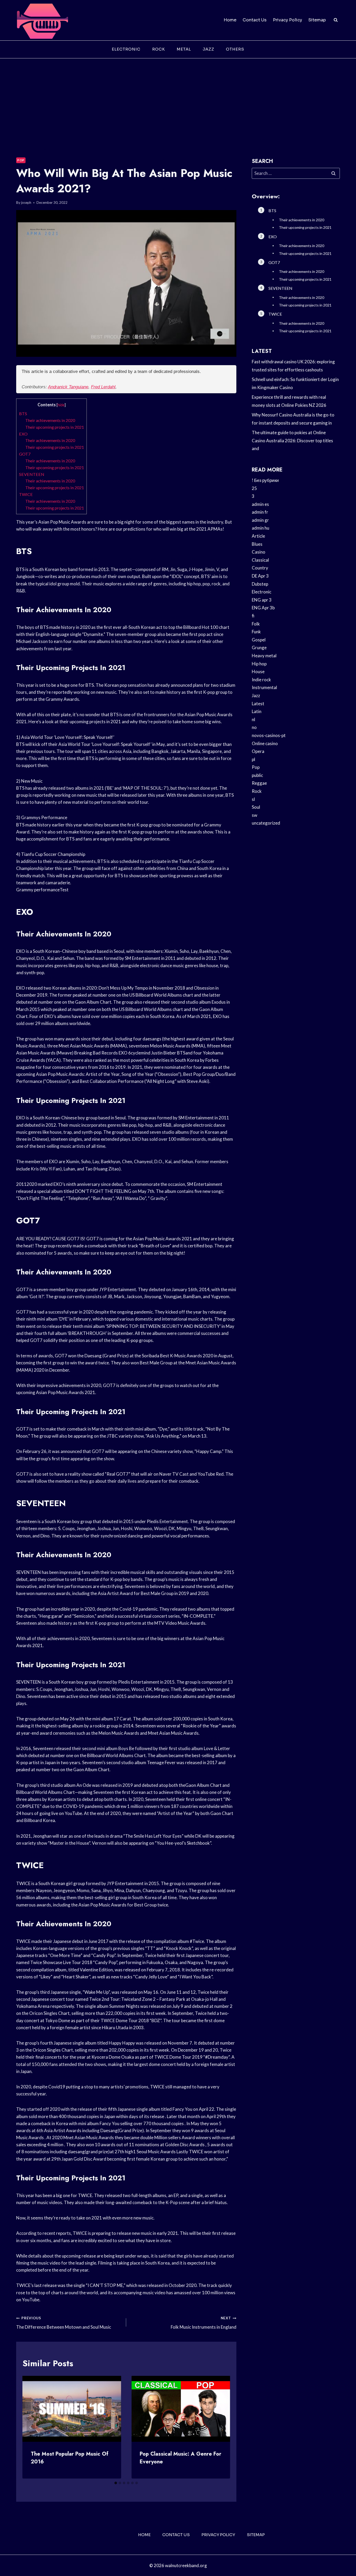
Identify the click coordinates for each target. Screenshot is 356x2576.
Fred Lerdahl (103, 387)
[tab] (116, 2483)
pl (253, 759)
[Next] (222, 2427)
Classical (260, 560)
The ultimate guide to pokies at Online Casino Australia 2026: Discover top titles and (292, 440)
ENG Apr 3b (263, 608)
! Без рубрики (265, 480)
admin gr (260, 520)
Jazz (208, 49)
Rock (159, 49)
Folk (256, 624)
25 (254, 488)
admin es (260, 504)
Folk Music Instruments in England (203, 2323)
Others (235, 49)
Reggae (259, 783)
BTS (23, 413)
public (257, 775)
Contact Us (255, 20)
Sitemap (317, 20)
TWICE (26, 494)
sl (253, 799)
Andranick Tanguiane (68, 387)
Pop (21, 160)
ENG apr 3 (262, 600)
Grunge (259, 648)
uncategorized (266, 823)
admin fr (260, 512)
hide (61, 405)
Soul (256, 807)
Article (258, 536)
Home (230, 20)
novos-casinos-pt (269, 735)
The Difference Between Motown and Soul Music (64, 2323)
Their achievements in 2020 (50, 420)
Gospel (259, 640)
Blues (257, 544)
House (258, 671)
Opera (258, 751)
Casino (259, 552)
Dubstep (260, 584)
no (254, 727)
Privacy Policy (287, 20)
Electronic (126, 49)
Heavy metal (264, 656)
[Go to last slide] (31, 2427)
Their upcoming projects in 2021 (55, 427)
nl (253, 719)
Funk (256, 632)
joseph (26, 203)
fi (253, 616)
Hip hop (259, 664)
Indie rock (261, 680)
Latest (258, 704)
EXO (23, 434)
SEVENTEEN (32, 474)
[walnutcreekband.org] (42, 20)
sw (254, 815)
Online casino (265, 743)
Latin (257, 711)
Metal (184, 49)
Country (260, 568)
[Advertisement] (178, 97)
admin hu (260, 528)
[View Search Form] (336, 20)
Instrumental (264, 687)
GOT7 (25, 454)
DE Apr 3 (260, 576)
